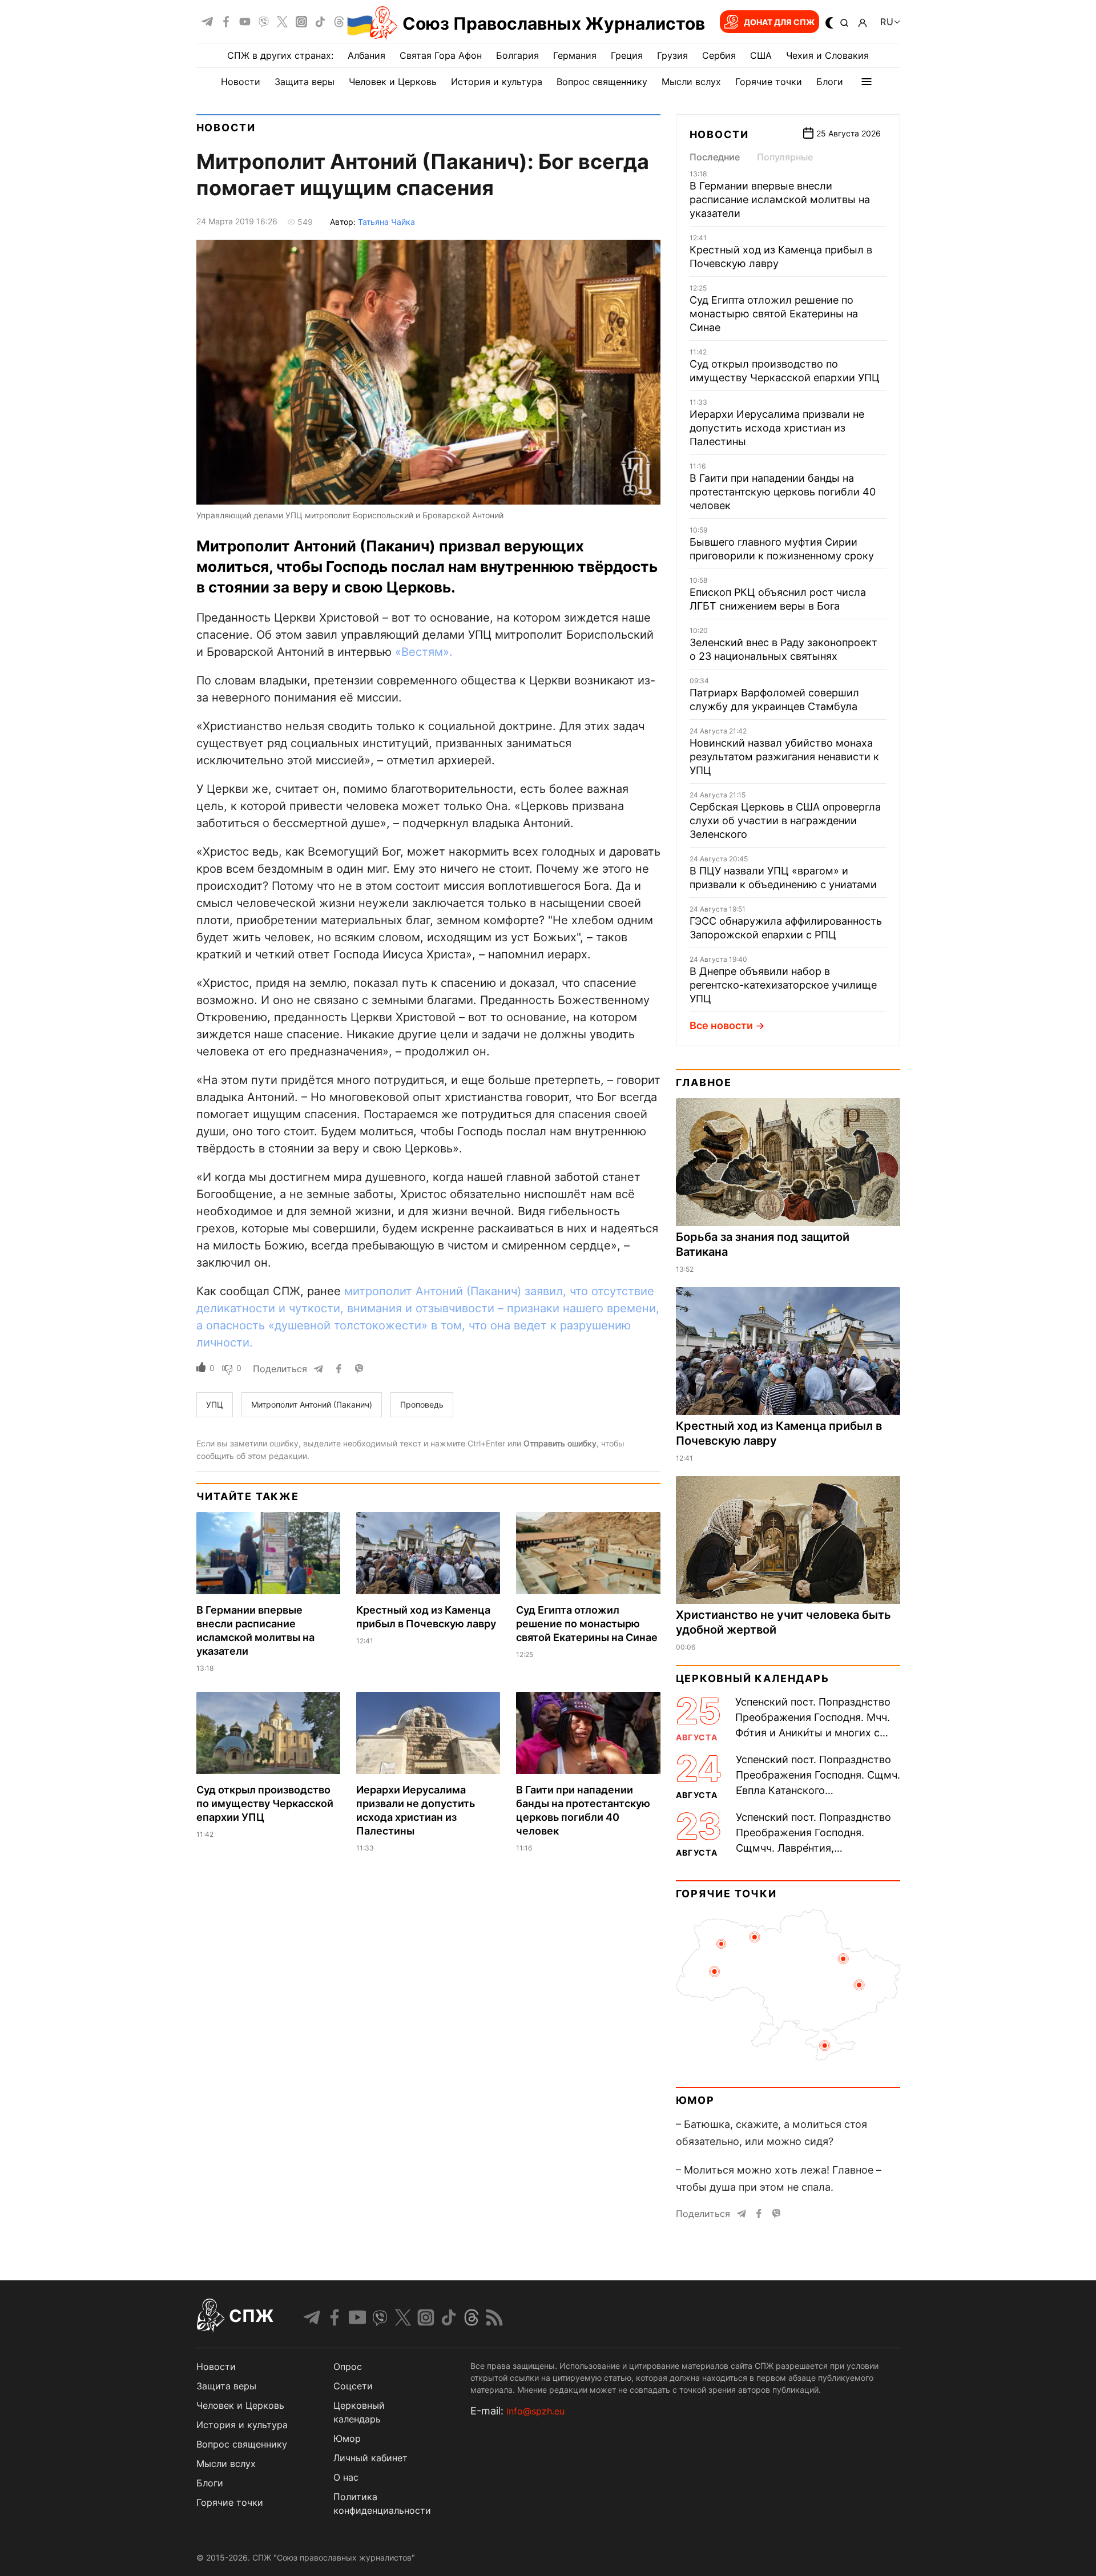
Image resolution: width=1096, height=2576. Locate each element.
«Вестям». (424, 652)
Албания (366, 55)
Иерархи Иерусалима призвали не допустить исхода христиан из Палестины (777, 428)
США (761, 55)
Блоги (830, 82)
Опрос (348, 2367)
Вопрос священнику (602, 82)
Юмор (695, 2100)
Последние (715, 157)
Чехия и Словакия (827, 55)
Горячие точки (769, 82)
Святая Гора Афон (441, 55)
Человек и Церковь (393, 82)
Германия (575, 55)
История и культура (497, 82)
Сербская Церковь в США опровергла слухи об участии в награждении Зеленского (785, 821)
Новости (241, 82)
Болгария (517, 55)
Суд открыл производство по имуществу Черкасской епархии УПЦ (265, 1803)
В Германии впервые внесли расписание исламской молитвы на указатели (780, 199)
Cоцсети (353, 2386)
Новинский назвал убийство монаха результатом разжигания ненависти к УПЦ (784, 757)
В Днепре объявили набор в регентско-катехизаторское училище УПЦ (783, 985)
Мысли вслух (691, 82)
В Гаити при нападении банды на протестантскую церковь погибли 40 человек (783, 492)
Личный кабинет (370, 2458)
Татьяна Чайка (386, 222)
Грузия (672, 55)
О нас (346, 2477)
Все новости (721, 1025)
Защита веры (305, 82)
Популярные (785, 157)
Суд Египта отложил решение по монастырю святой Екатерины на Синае (587, 1624)
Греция (627, 55)
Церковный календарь (753, 1678)
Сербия (719, 55)
